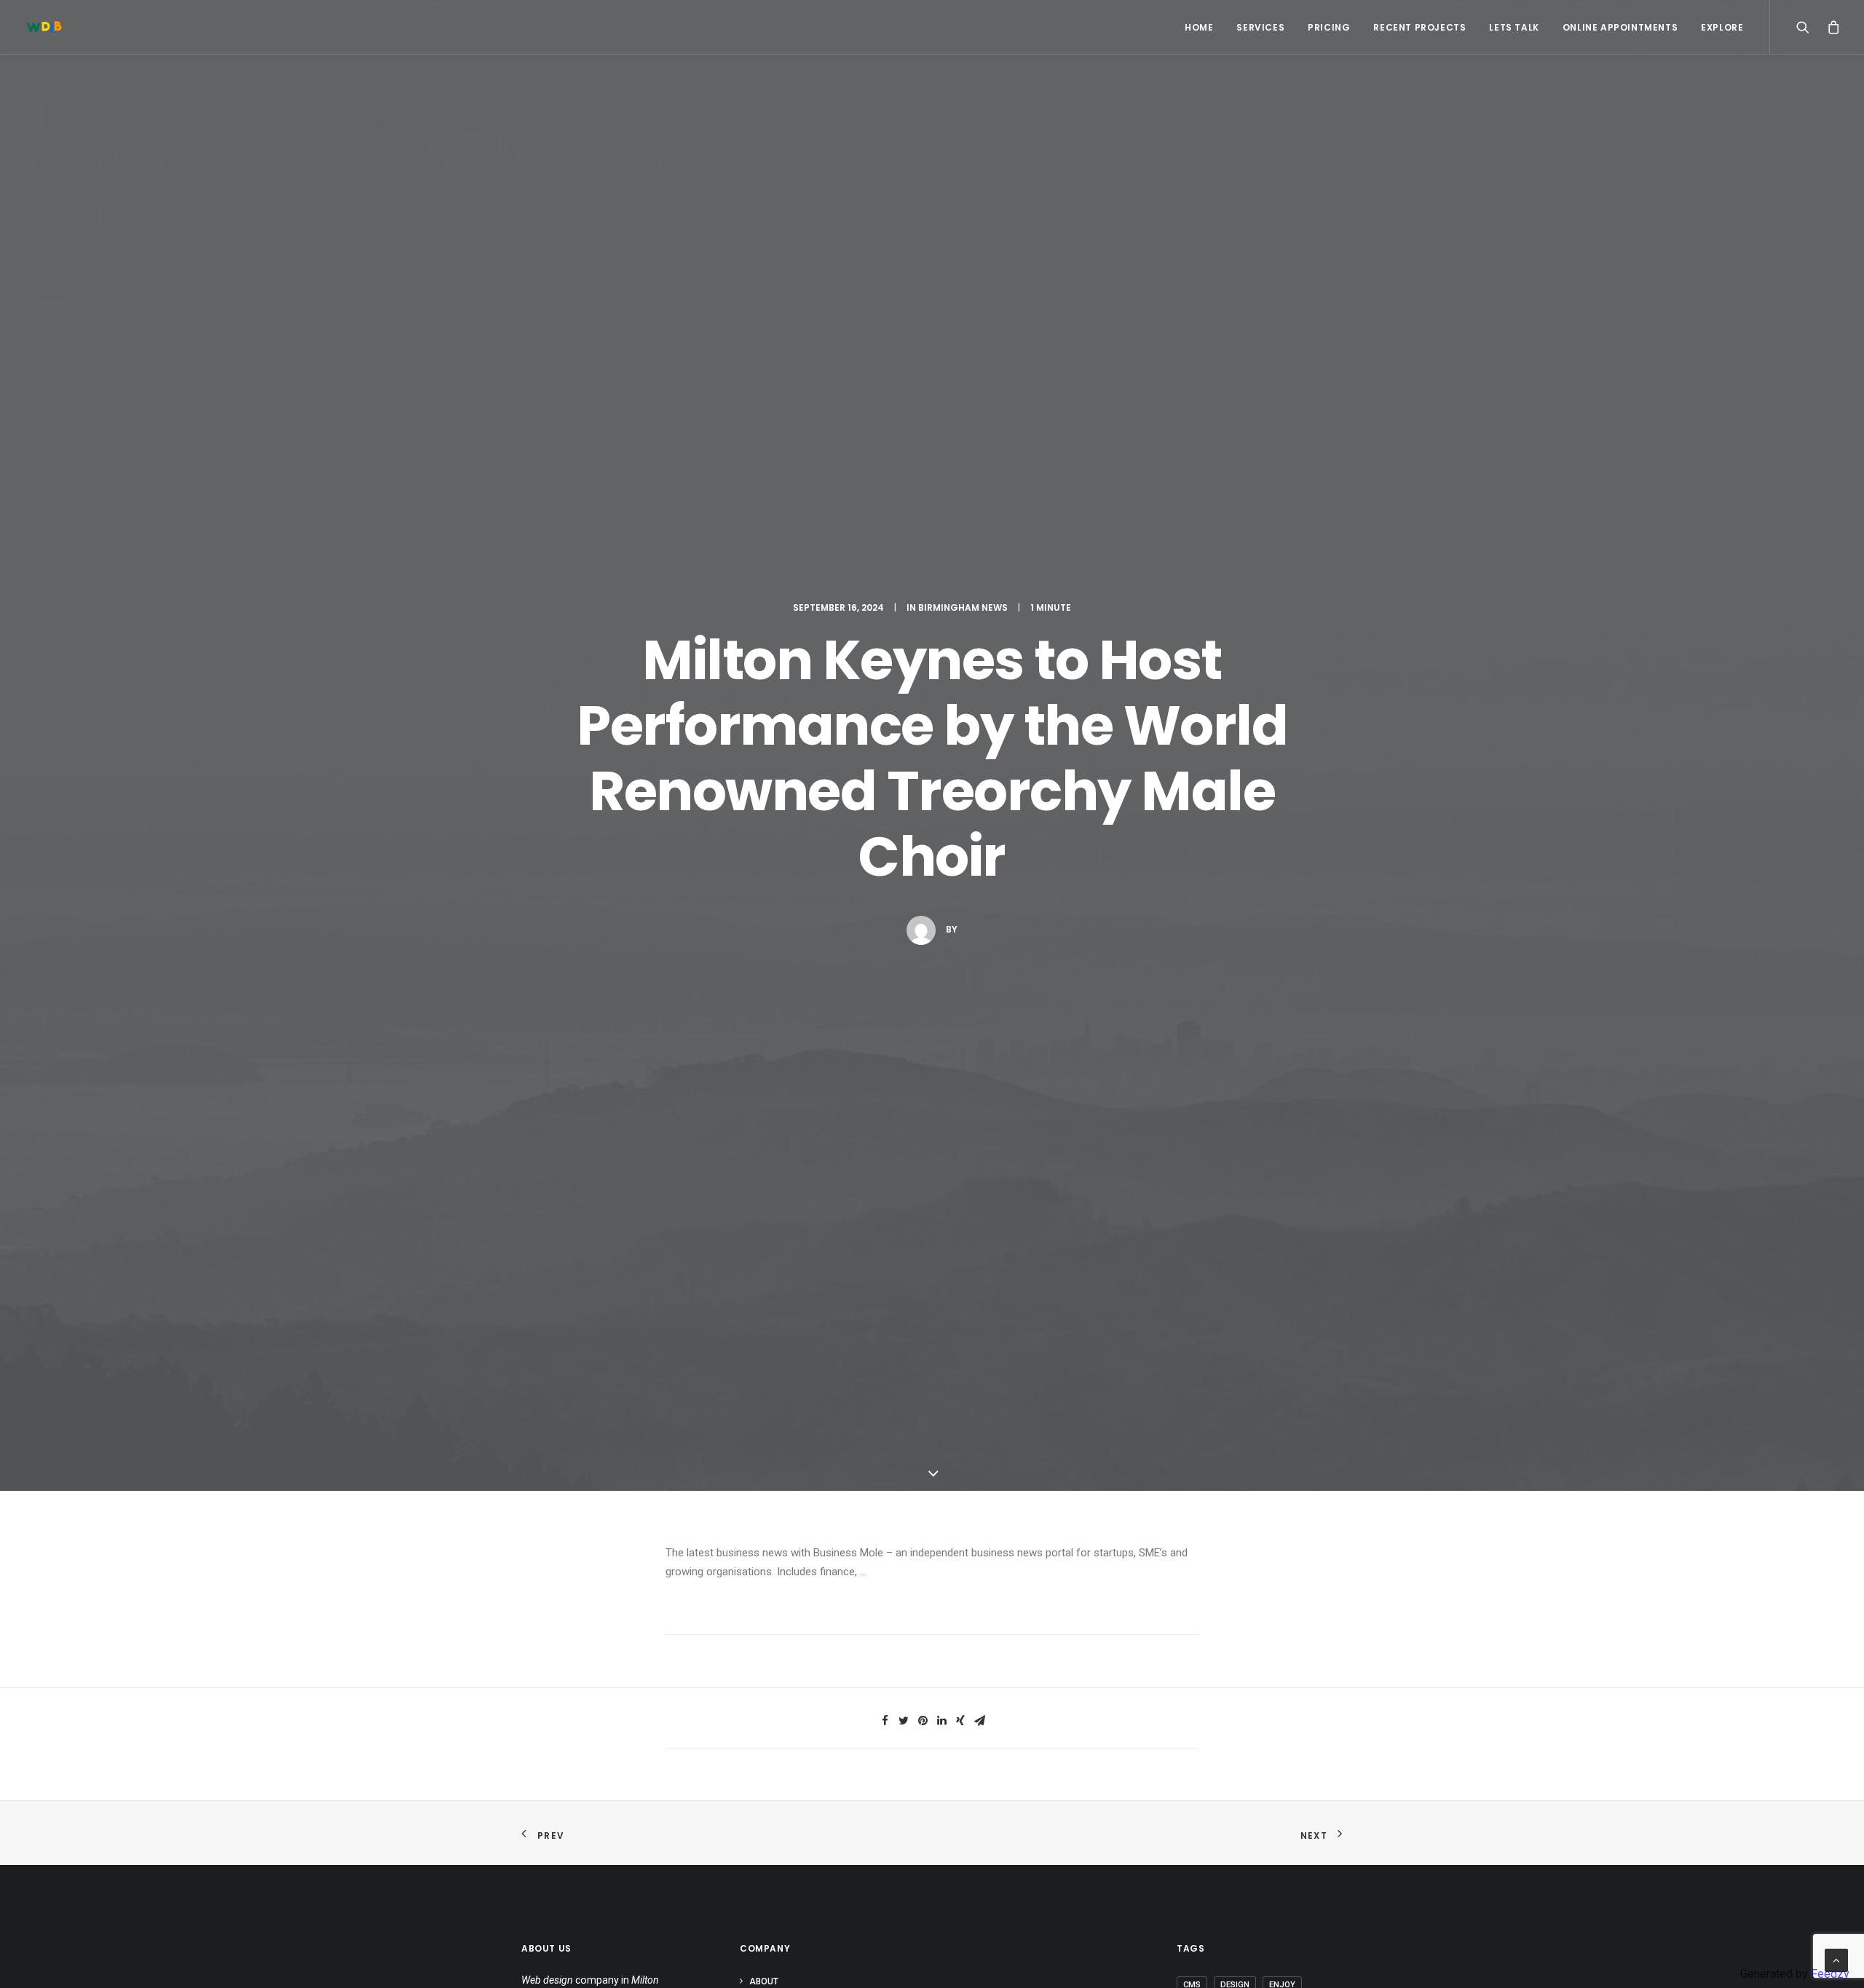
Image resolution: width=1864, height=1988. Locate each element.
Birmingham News (963, 607)
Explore (1722, 27)
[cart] (1830, 27)
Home (1199, 27)
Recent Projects (1419, 27)
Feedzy (1830, 1974)
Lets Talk (1514, 27)
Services (1260, 27)
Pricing (1329, 27)
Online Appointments (1620, 27)
